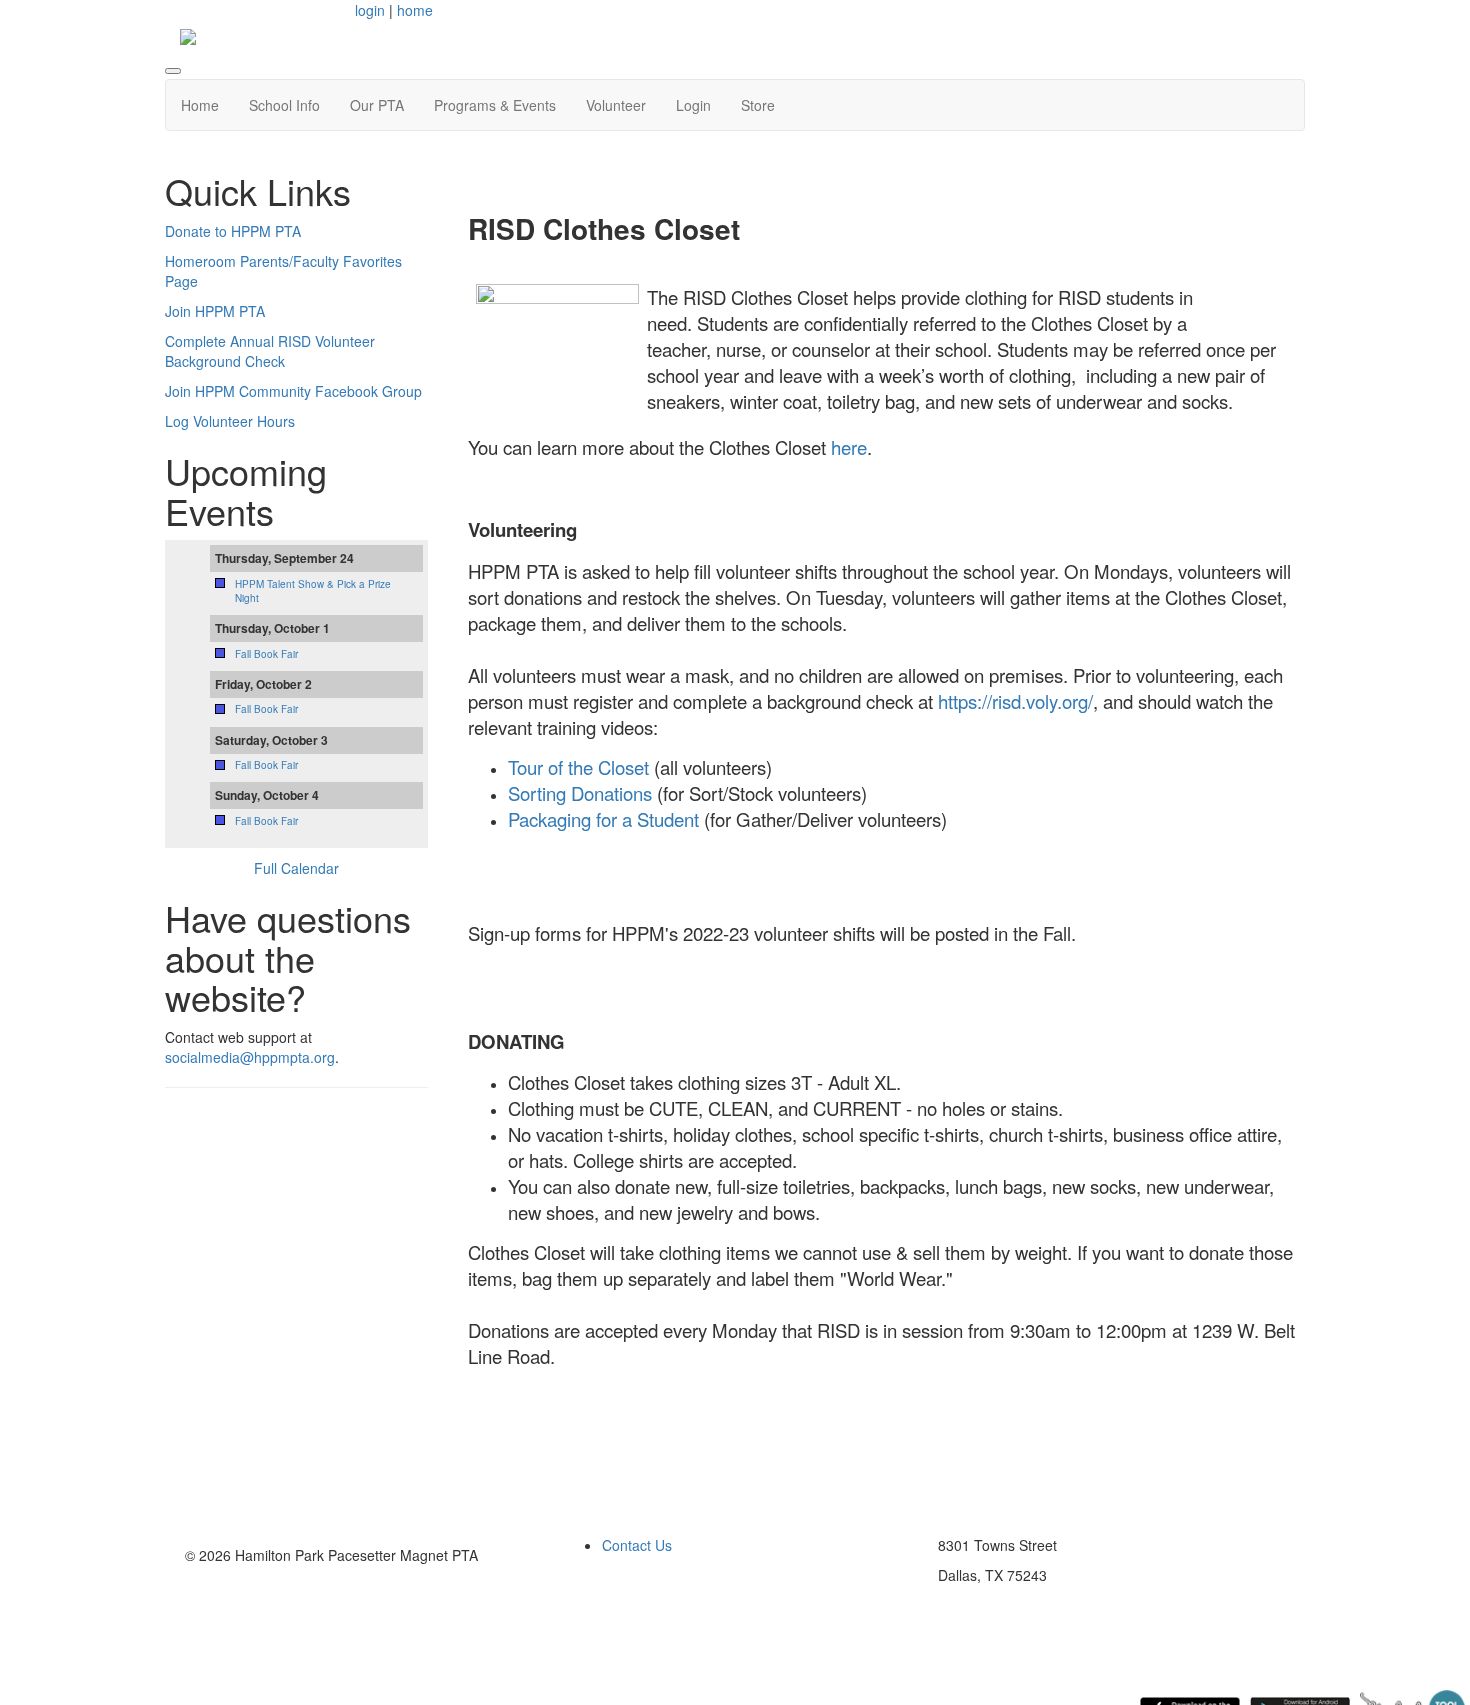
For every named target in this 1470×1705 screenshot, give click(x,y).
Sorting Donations (580, 793)
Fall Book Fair (266, 654)
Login (693, 105)
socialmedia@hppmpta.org (250, 1057)
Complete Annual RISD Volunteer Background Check (270, 351)
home (415, 10)
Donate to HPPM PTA (233, 231)
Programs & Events (495, 105)
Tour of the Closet (581, 767)
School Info (284, 105)
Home (200, 105)
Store (758, 105)
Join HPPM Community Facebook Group (293, 391)
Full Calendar (296, 868)
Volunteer (616, 105)
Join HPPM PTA (215, 311)
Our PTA (377, 105)
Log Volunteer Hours (230, 421)
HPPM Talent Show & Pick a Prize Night (313, 591)
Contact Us (637, 1545)
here (849, 447)
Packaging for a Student (603, 819)
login (370, 10)
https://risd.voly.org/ (1015, 701)
